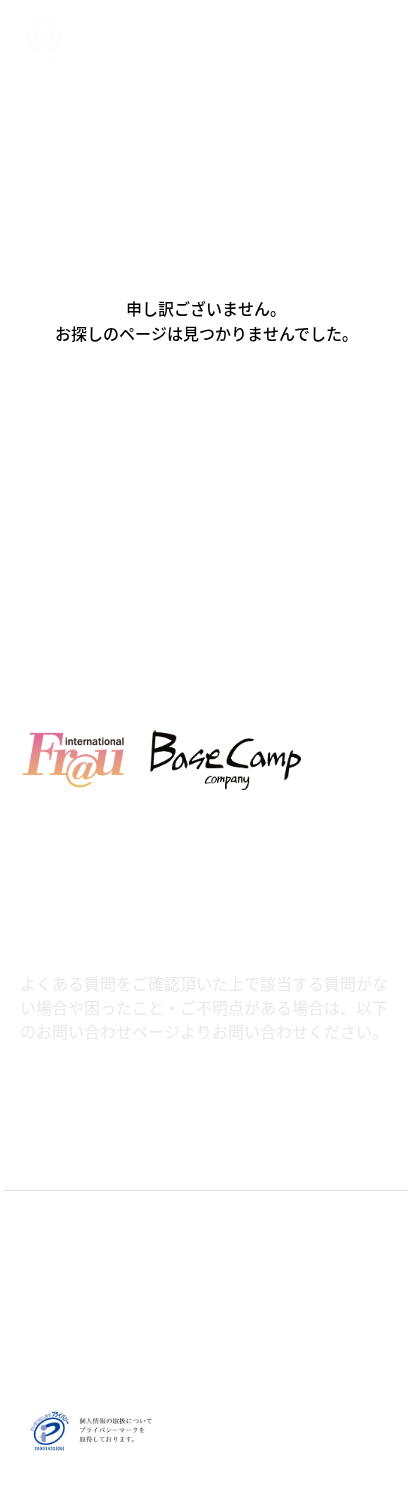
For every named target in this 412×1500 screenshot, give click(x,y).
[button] (206, 419)
